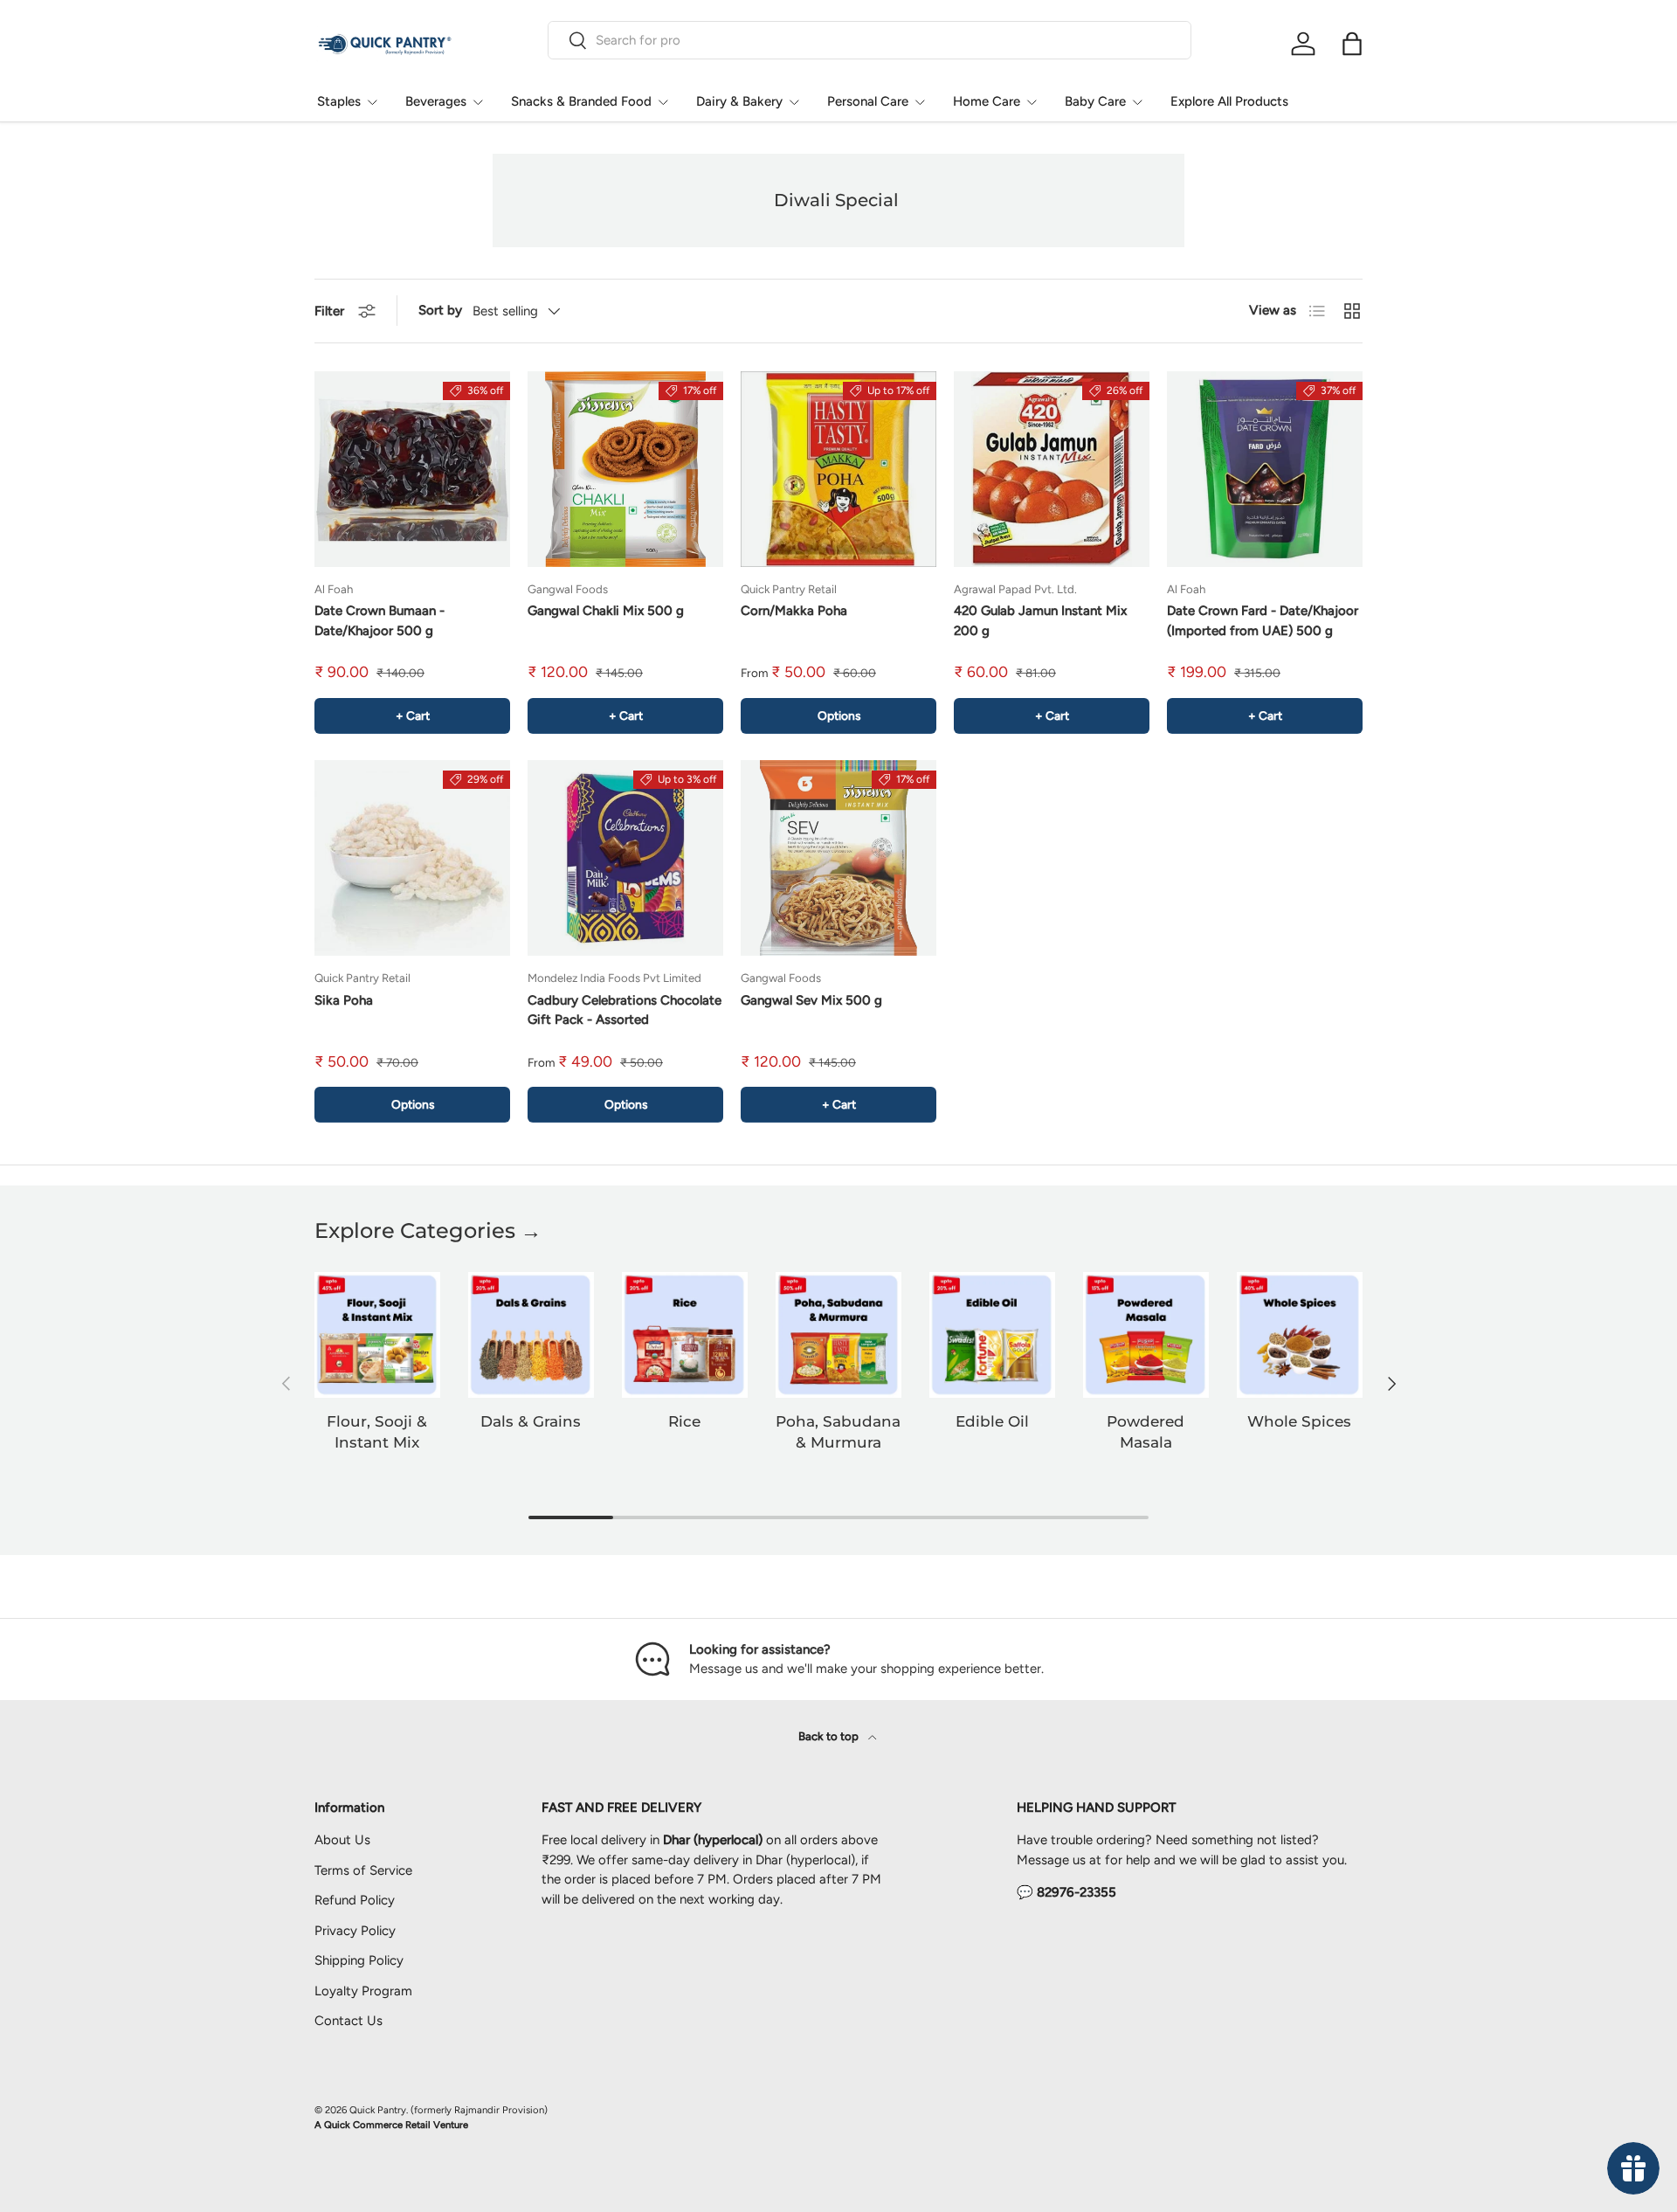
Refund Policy (355, 1900)
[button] (1352, 44)
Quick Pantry (378, 2110)
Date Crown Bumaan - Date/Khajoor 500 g (380, 621)
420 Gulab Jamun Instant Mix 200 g (1040, 621)
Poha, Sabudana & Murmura (838, 1432)
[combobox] (870, 40)
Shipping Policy (359, 1960)
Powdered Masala (1146, 1432)
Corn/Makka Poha (794, 611)
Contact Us (349, 2021)
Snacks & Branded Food (581, 101)
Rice (684, 1421)
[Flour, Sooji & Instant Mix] (377, 1335)
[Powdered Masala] (1146, 1335)
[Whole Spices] (1300, 1335)
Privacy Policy (355, 1931)
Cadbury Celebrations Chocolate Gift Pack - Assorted (625, 1010)
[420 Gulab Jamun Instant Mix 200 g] (1052, 469)
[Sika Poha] (412, 858)
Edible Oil (992, 1421)
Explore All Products (1229, 101)
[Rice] (685, 1335)
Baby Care (1095, 101)
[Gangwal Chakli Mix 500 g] (625, 469)
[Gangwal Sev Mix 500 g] (838, 858)
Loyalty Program (363, 1991)
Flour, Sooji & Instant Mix (377, 1432)
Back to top (830, 1736)
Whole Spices (1299, 1421)
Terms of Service (363, 1870)
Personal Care (868, 101)
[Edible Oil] (992, 1335)
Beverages (436, 101)
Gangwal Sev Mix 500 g (811, 1000)
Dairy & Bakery (739, 101)
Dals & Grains (531, 1421)
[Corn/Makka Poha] (838, 469)
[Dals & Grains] (531, 1335)
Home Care (987, 101)
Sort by (440, 310)
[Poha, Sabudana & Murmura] (838, 1335)
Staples (339, 101)
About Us (342, 1840)
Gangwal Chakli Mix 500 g (606, 611)
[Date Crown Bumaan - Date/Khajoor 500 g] (412, 469)
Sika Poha (344, 1000)
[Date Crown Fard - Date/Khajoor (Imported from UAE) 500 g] (1265, 469)
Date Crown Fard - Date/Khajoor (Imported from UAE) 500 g (1263, 621)
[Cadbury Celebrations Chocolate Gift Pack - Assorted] (625, 858)
